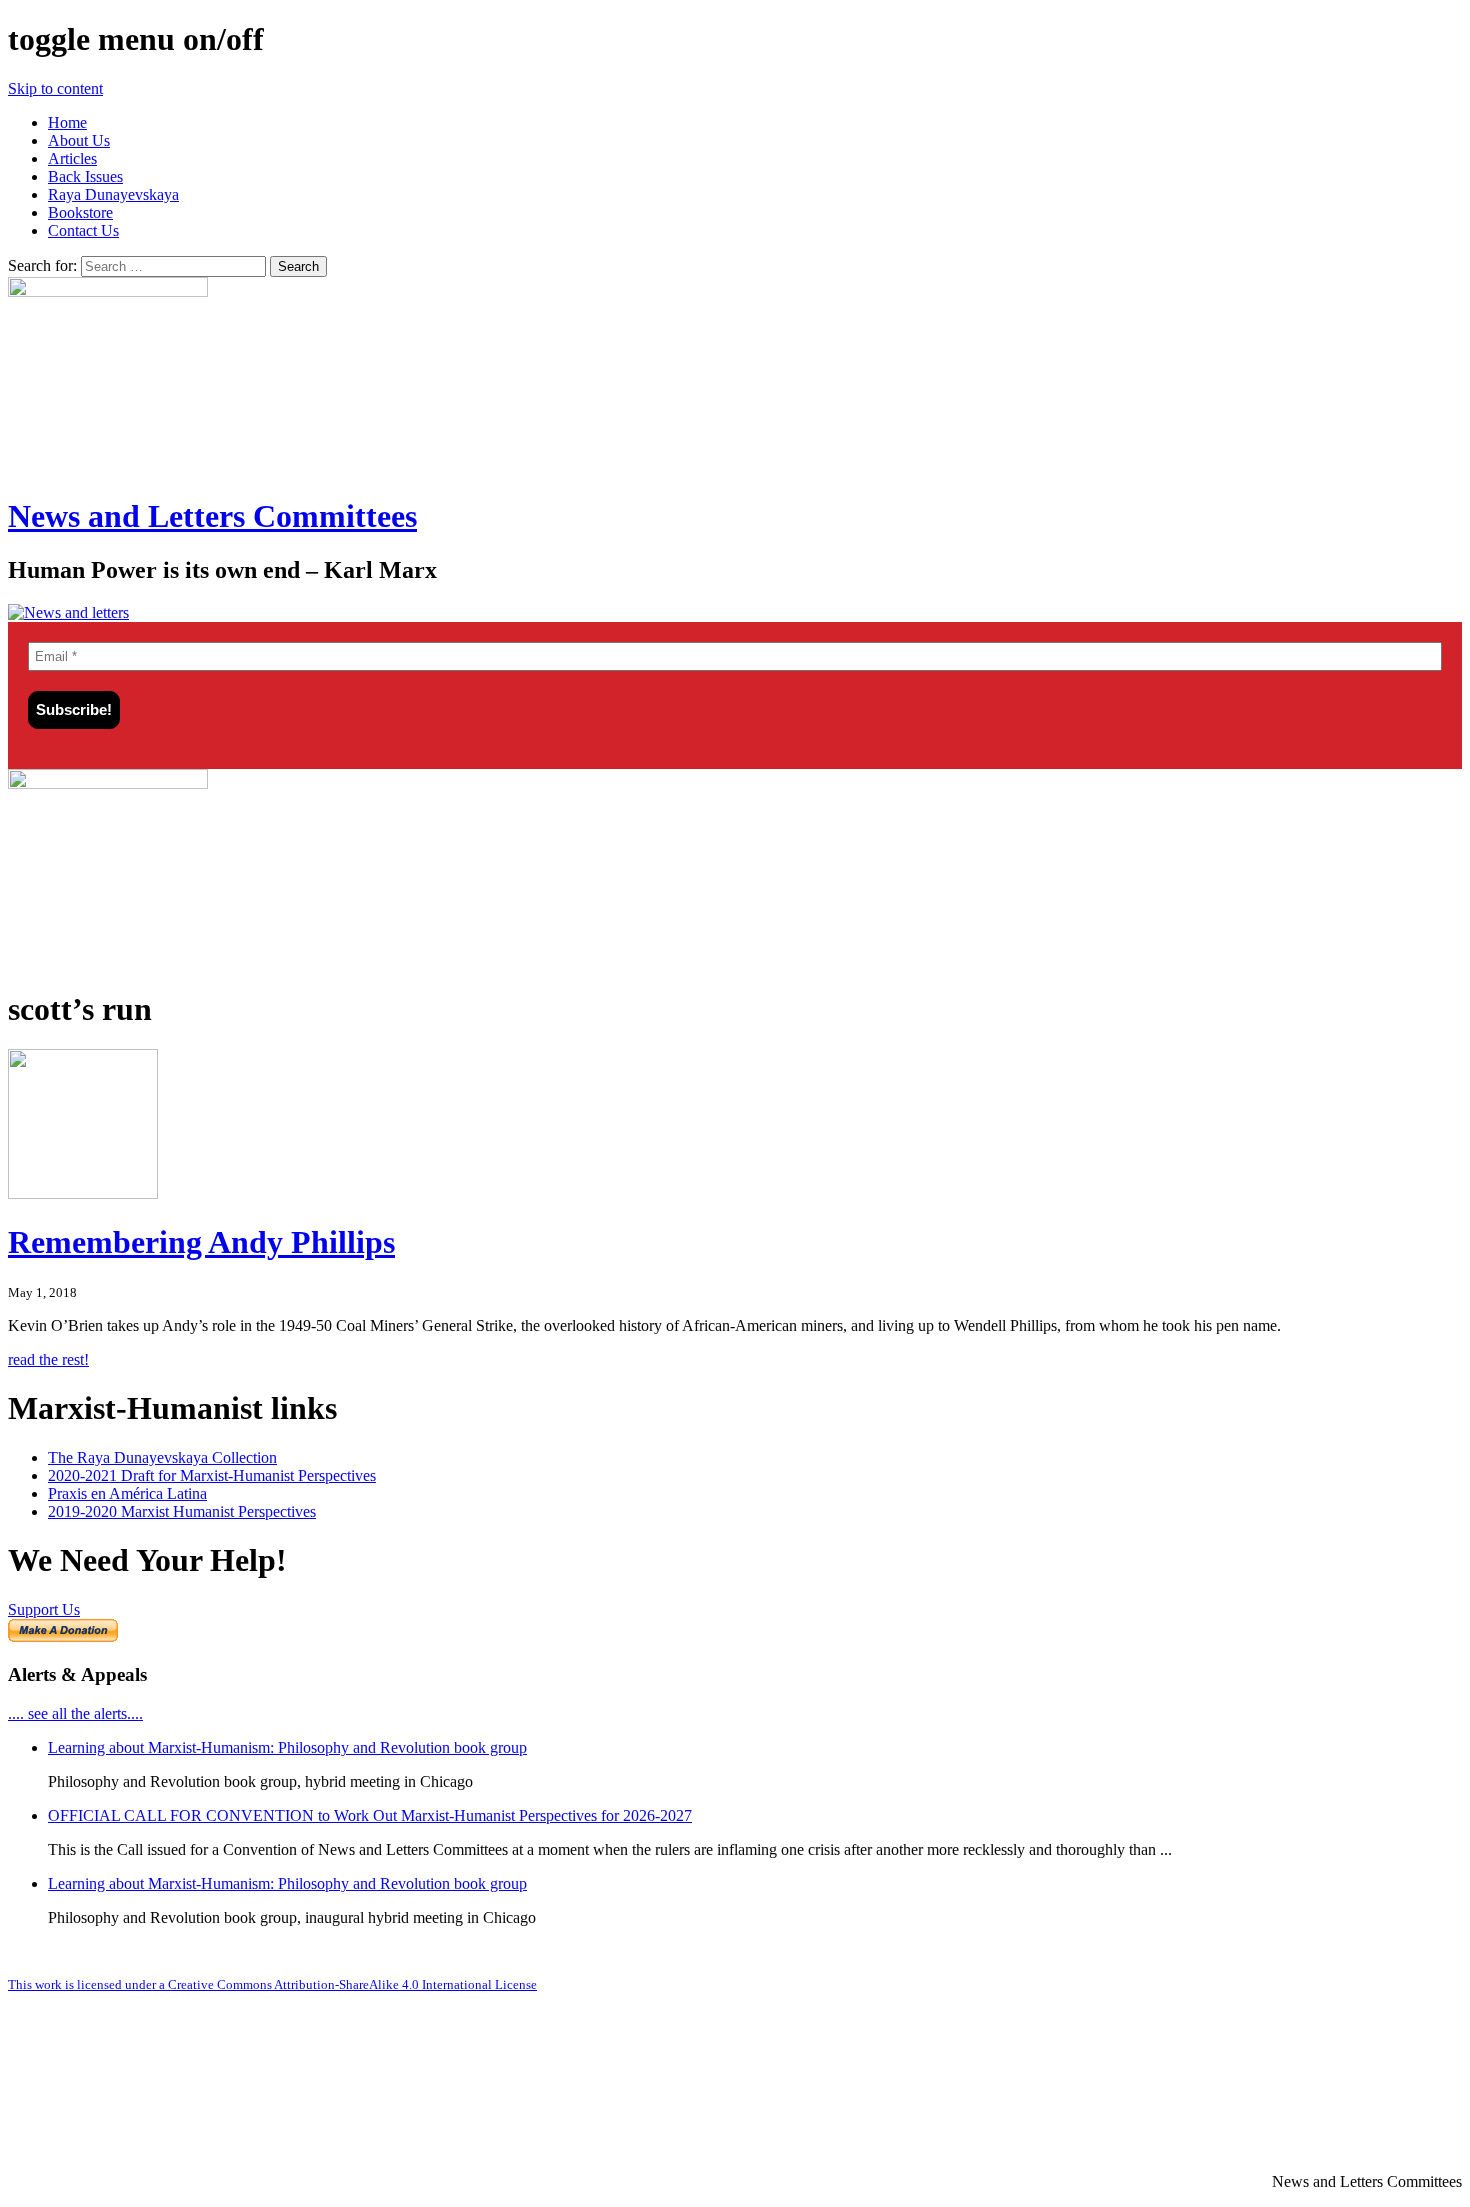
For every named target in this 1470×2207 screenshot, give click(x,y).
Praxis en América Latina (127, 1493)
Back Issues (85, 176)
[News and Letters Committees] (68, 612)
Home (67, 122)
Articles (72, 158)
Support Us (44, 1609)
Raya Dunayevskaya (113, 194)
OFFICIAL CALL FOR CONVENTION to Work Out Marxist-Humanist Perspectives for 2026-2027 (370, 1815)
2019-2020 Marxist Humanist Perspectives (182, 1511)
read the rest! (48, 1359)
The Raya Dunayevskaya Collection (162, 1457)
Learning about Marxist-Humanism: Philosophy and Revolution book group (287, 1747)
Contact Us (83, 230)
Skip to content (55, 88)
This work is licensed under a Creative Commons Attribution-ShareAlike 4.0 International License (272, 1984)
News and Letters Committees (212, 516)
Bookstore (80, 212)
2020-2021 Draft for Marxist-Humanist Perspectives (212, 1475)
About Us (79, 140)
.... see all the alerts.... (75, 1713)
